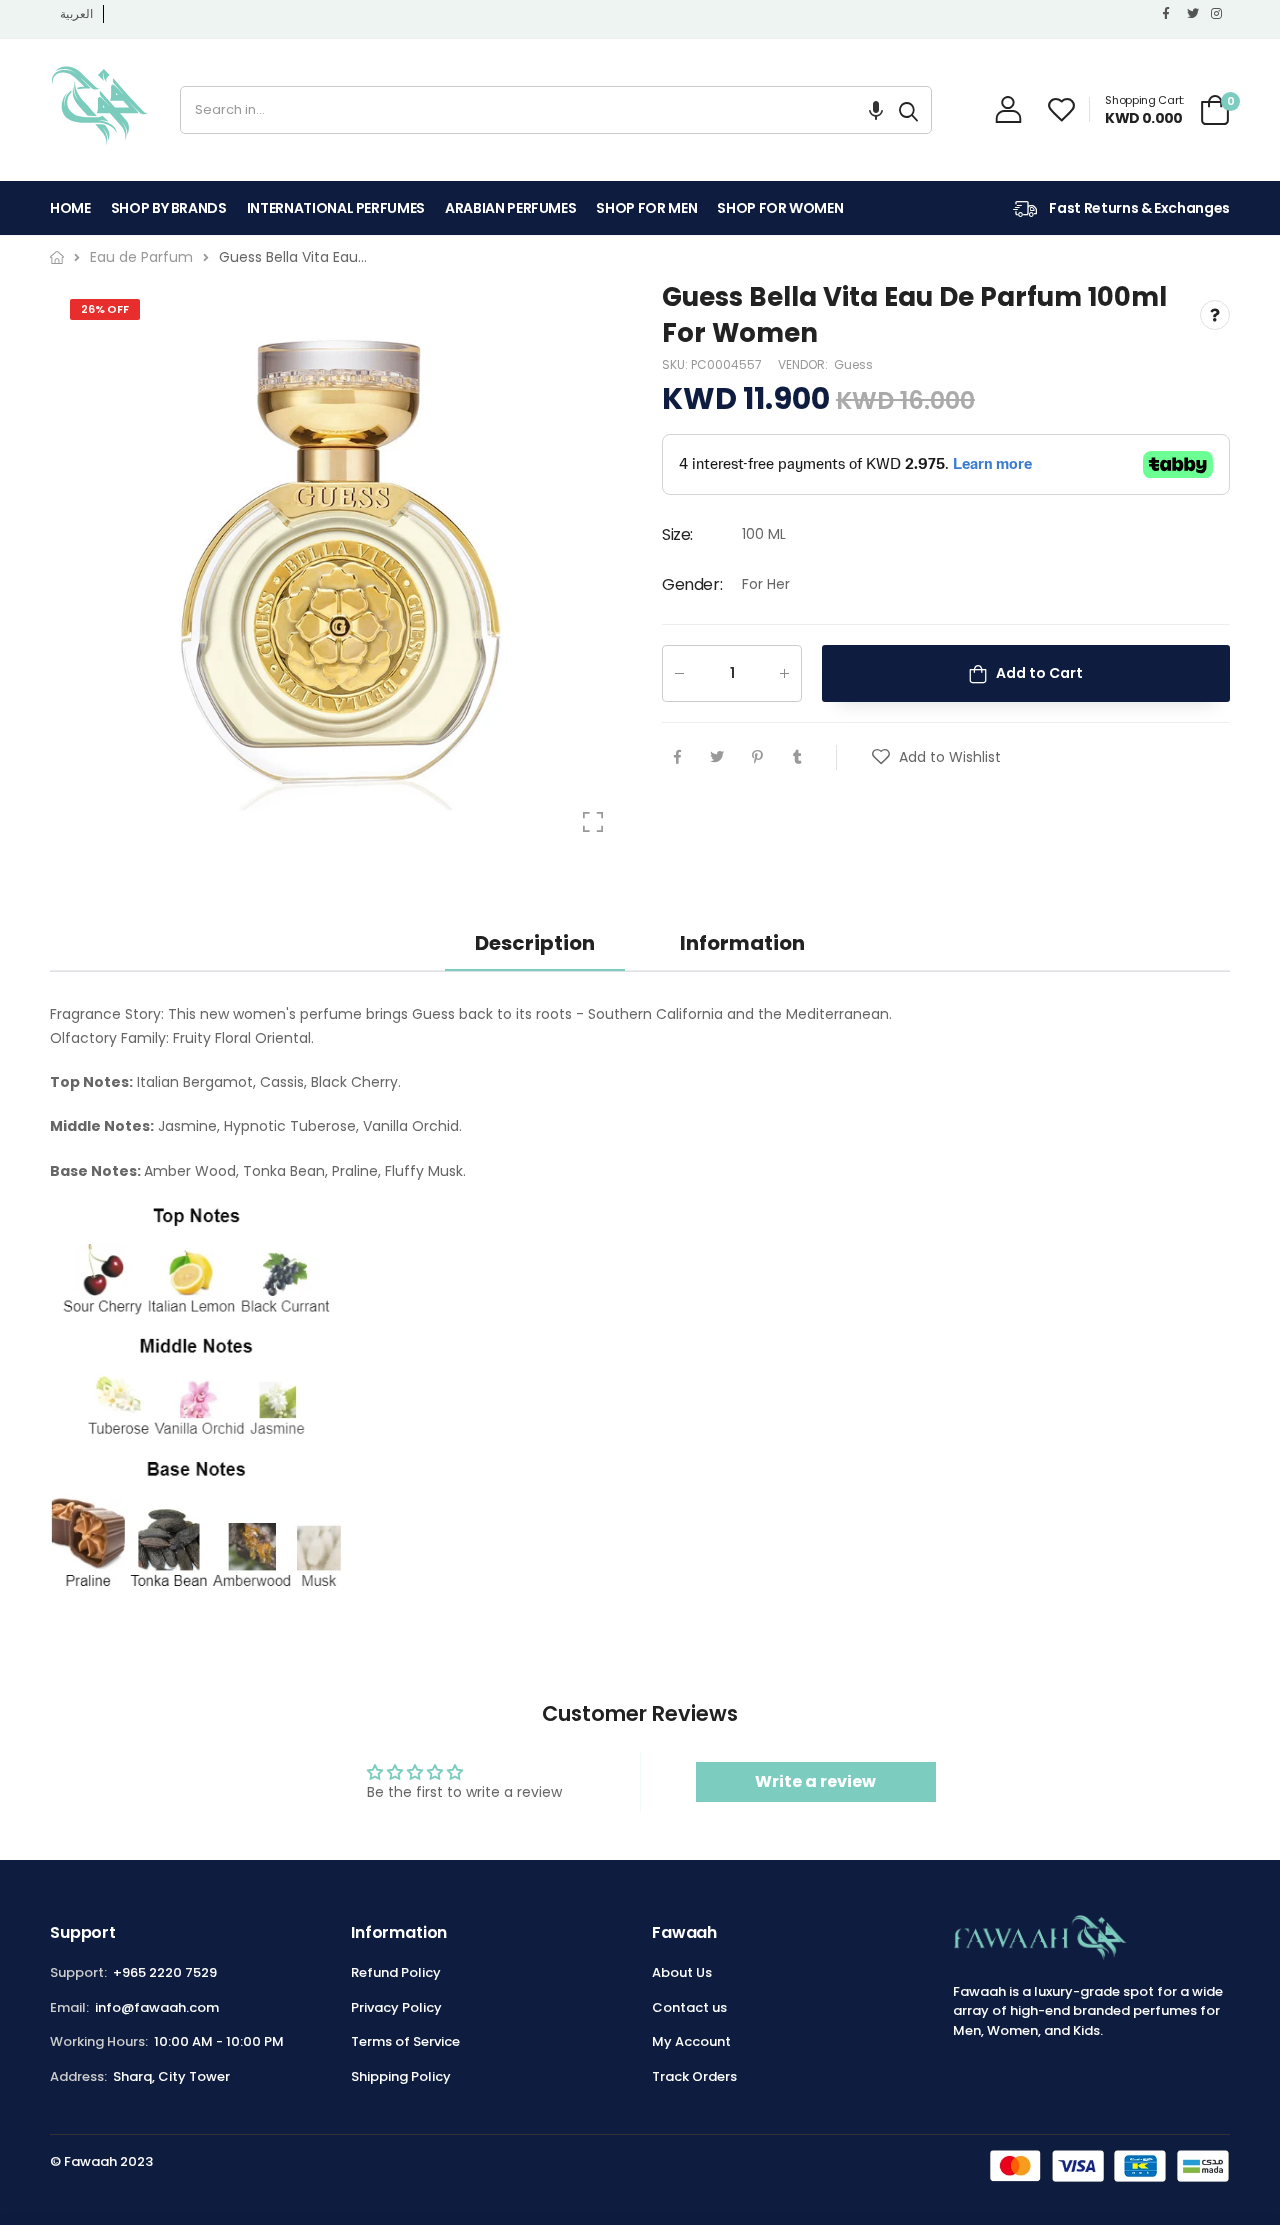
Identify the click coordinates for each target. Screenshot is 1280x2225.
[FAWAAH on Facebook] (1170, 14)
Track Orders (694, 2076)
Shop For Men (646, 208)
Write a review (815, 1781)
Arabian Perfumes (510, 208)
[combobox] (533, 110)
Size (677, 535)
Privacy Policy (396, 2007)
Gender (692, 584)
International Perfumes (336, 208)
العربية (76, 13)
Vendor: (804, 364)
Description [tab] (535, 943)
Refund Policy (396, 1972)
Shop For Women (780, 208)
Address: (78, 2076)
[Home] (57, 257)
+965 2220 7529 (165, 1972)
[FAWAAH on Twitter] (1194, 14)
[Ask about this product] (1215, 316)
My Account (691, 2041)
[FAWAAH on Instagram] (1218, 14)
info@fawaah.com (157, 2007)
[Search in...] (908, 110)
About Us (682, 1972)
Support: (78, 1972)
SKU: (676, 364)
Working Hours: (99, 2041)
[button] (876, 110)
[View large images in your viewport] (593, 822)
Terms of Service (405, 2041)
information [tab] (742, 943)
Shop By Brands (169, 208)
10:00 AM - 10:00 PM (219, 2041)
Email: (69, 2007)
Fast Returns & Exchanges (1138, 208)
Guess (853, 364)
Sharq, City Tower (171, 2076)
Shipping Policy (401, 2076)
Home (70, 208)
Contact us (689, 2007)
